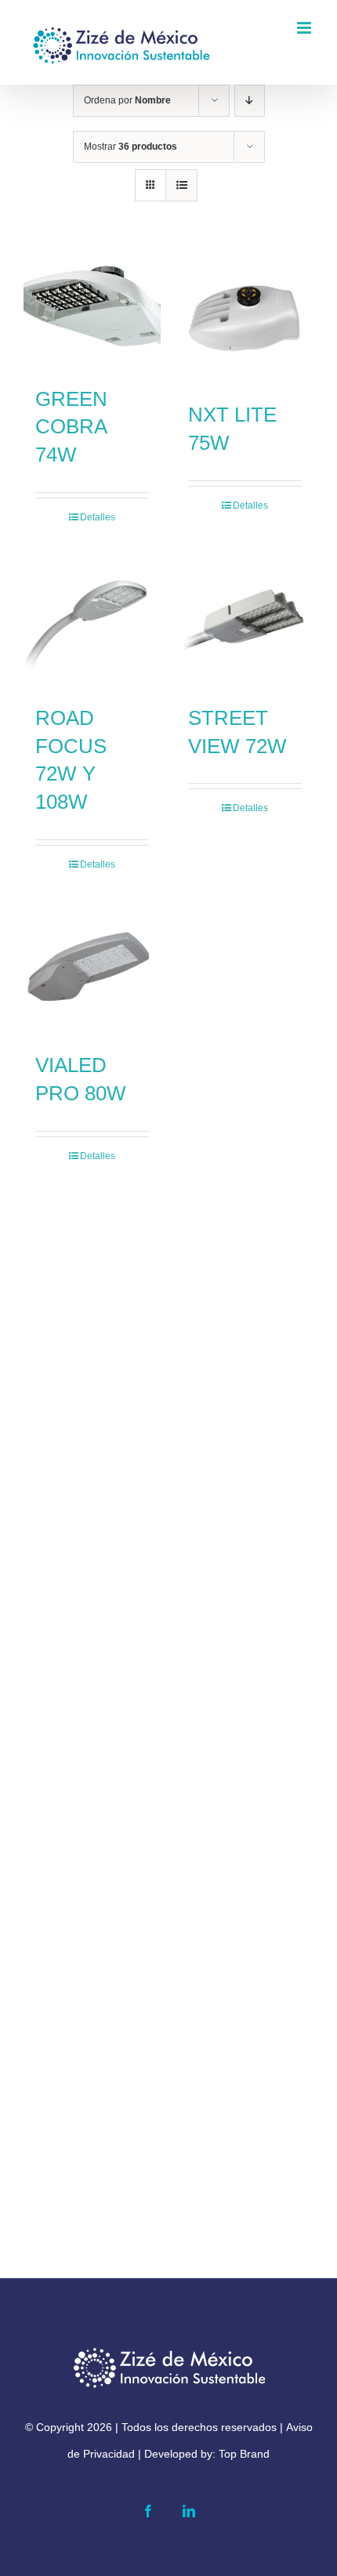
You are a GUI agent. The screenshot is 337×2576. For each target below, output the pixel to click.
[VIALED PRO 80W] (92, 967)
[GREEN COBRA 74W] (92, 309)
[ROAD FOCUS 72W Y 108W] (92, 620)
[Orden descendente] (250, 101)
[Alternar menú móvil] (305, 28)
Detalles (98, 517)
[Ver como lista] (181, 185)
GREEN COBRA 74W (71, 427)
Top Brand (244, 2454)
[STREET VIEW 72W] (245, 620)
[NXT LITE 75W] (245, 317)
